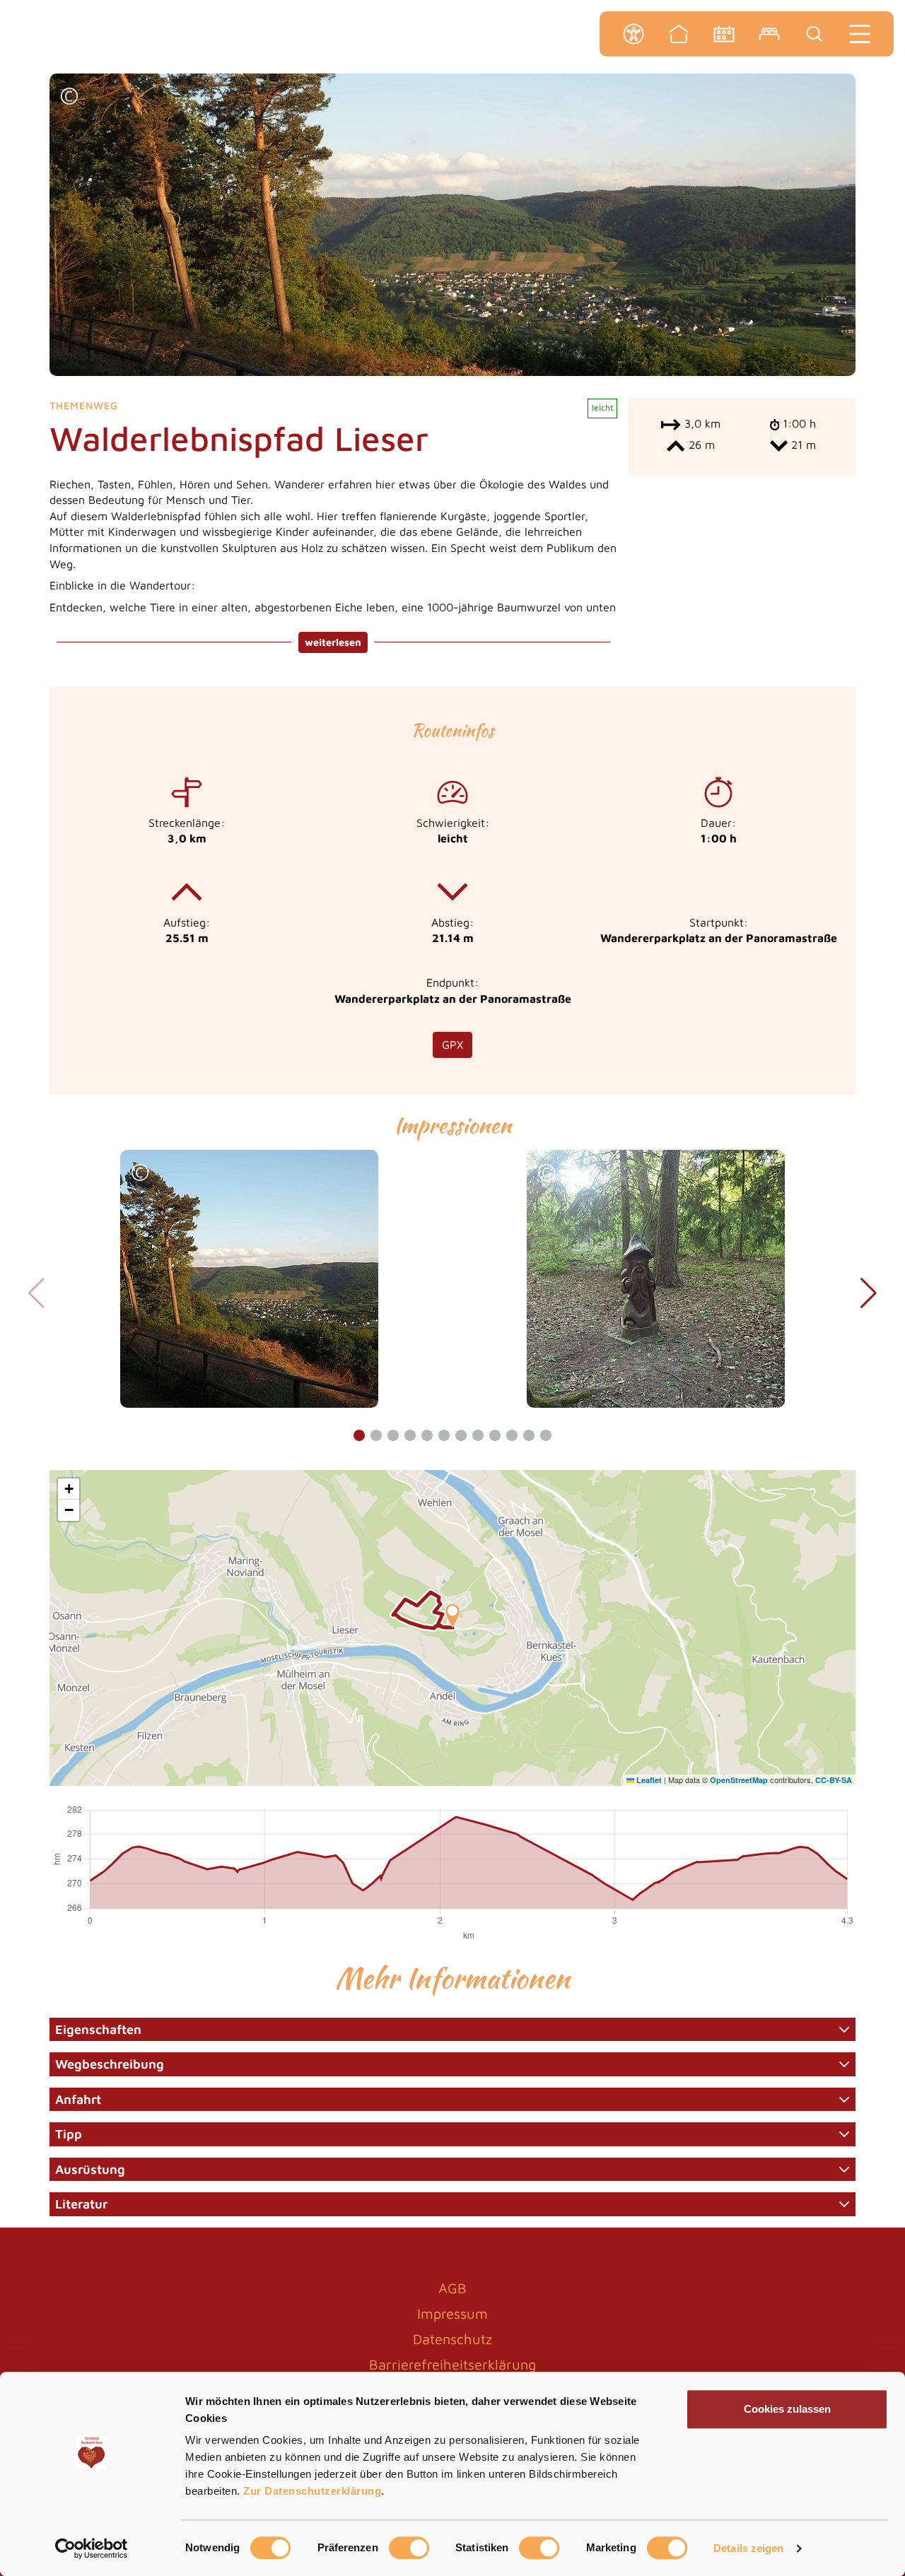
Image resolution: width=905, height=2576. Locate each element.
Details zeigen (748, 2548)
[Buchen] (769, 34)
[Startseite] (679, 34)
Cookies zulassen (787, 2409)
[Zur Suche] (814, 34)
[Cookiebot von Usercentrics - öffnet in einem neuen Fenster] (92, 2548)
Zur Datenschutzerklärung (312, 2491)
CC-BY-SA (834, 1780)
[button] (69, 98)
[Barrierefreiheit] (633, 34)
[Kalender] (724, 34)
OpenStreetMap (739, 1780)
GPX (452, 1045)
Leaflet (648, 1780)
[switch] (409, 2548)
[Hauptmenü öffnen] (860, 34)
